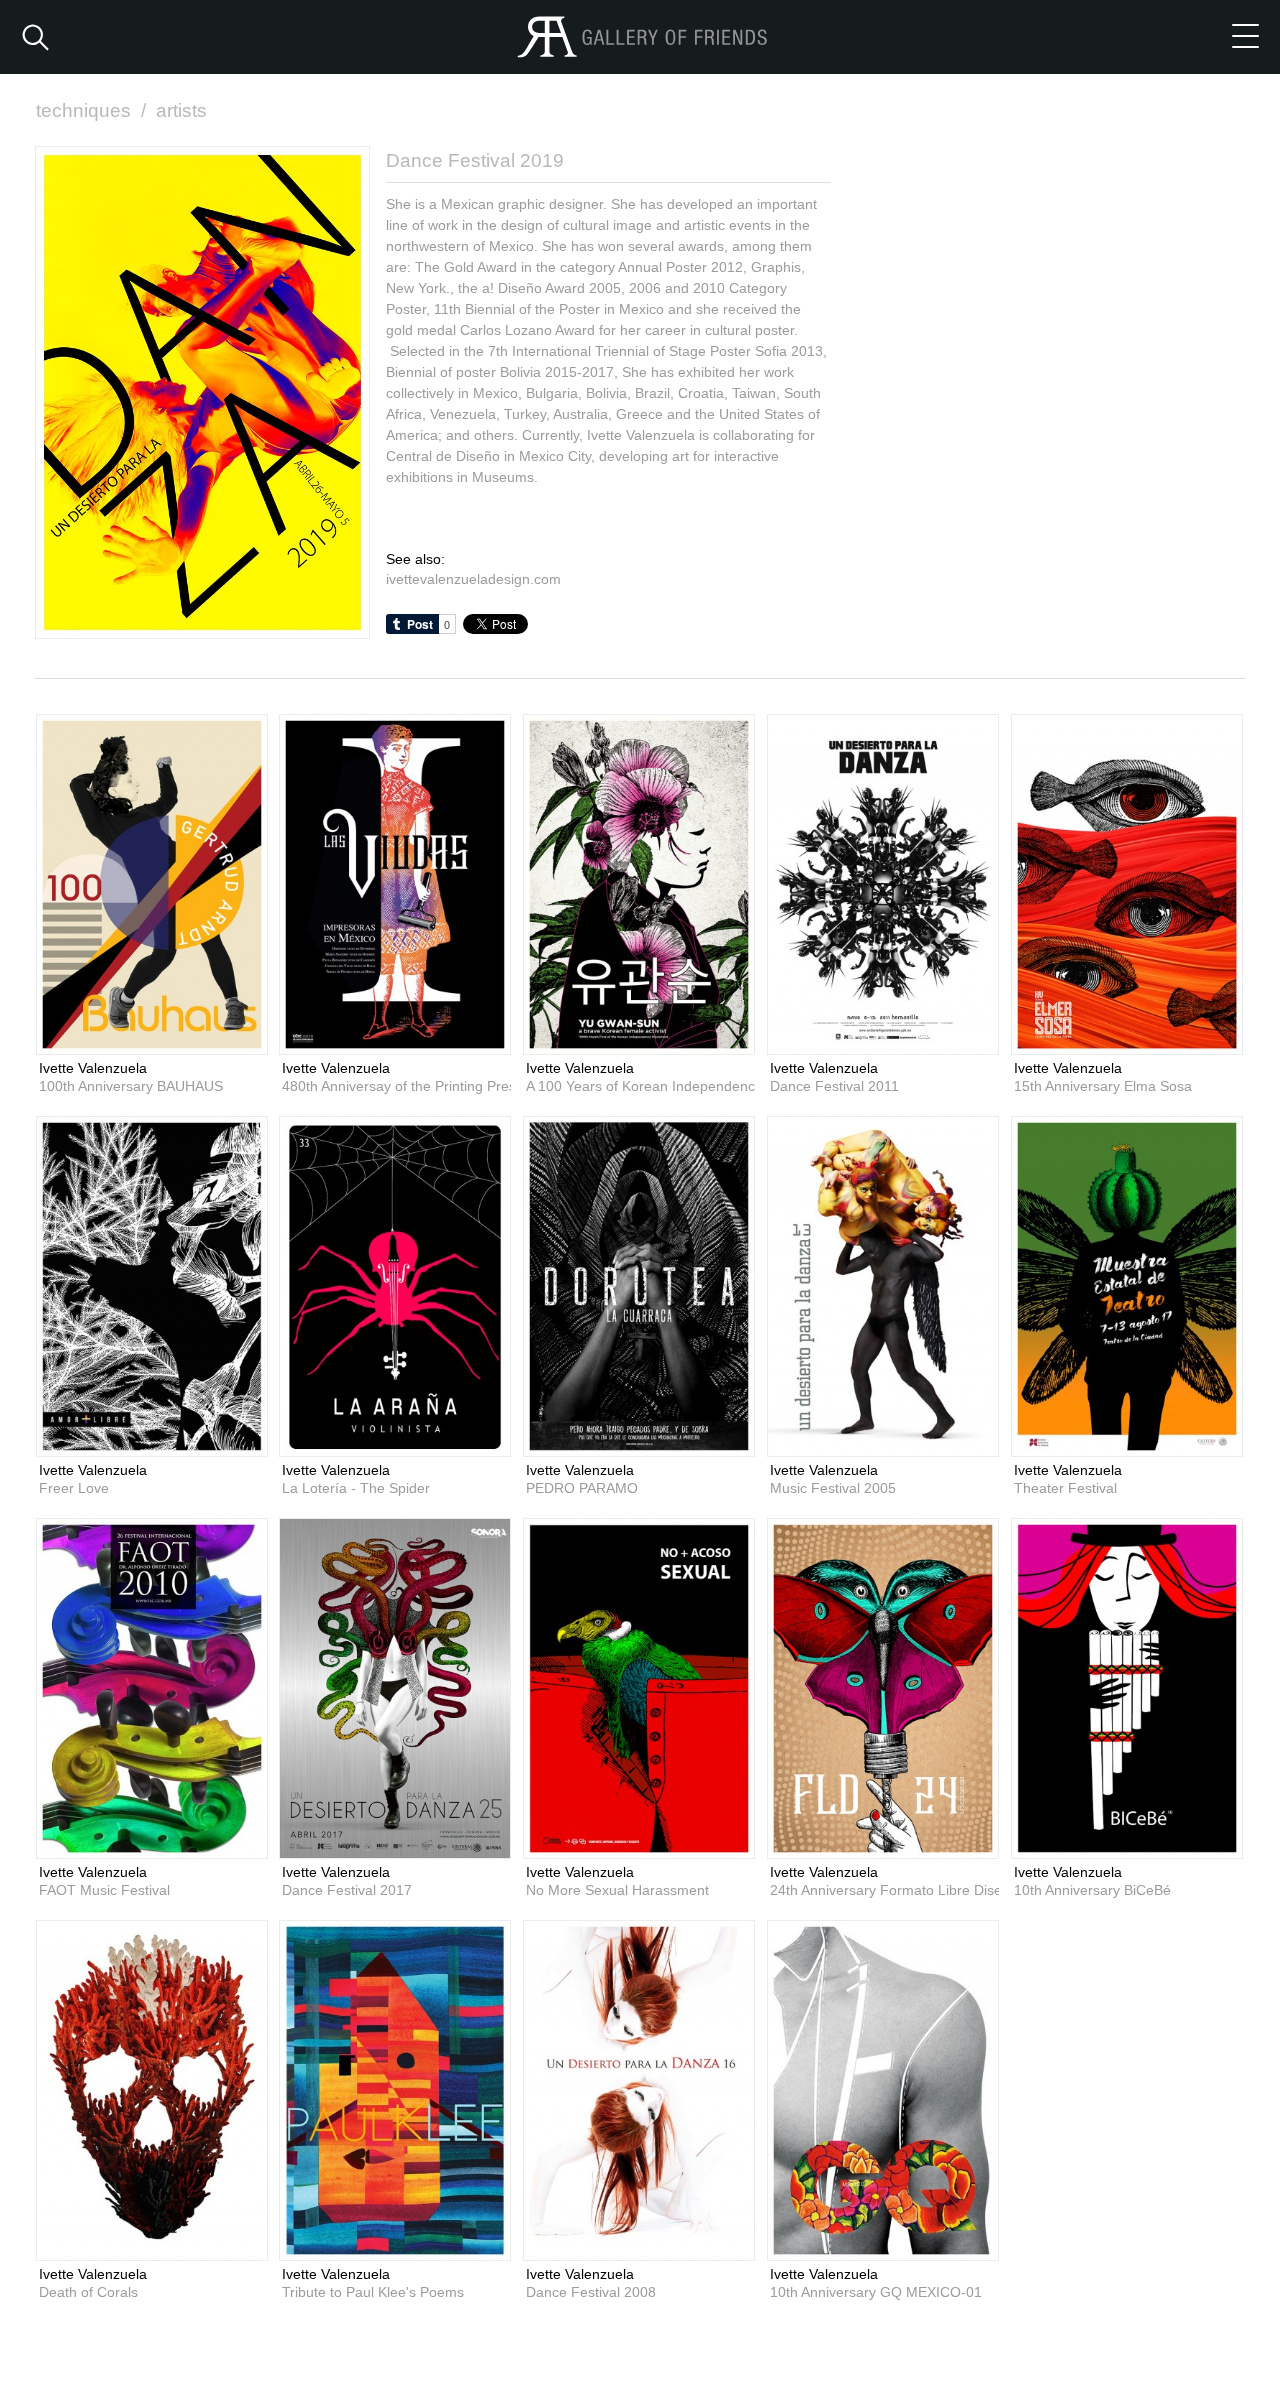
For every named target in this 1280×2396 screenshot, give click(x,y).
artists (181, 110)
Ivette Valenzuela (93, 1068)
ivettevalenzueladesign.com (473, 579)
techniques (91, 110)
